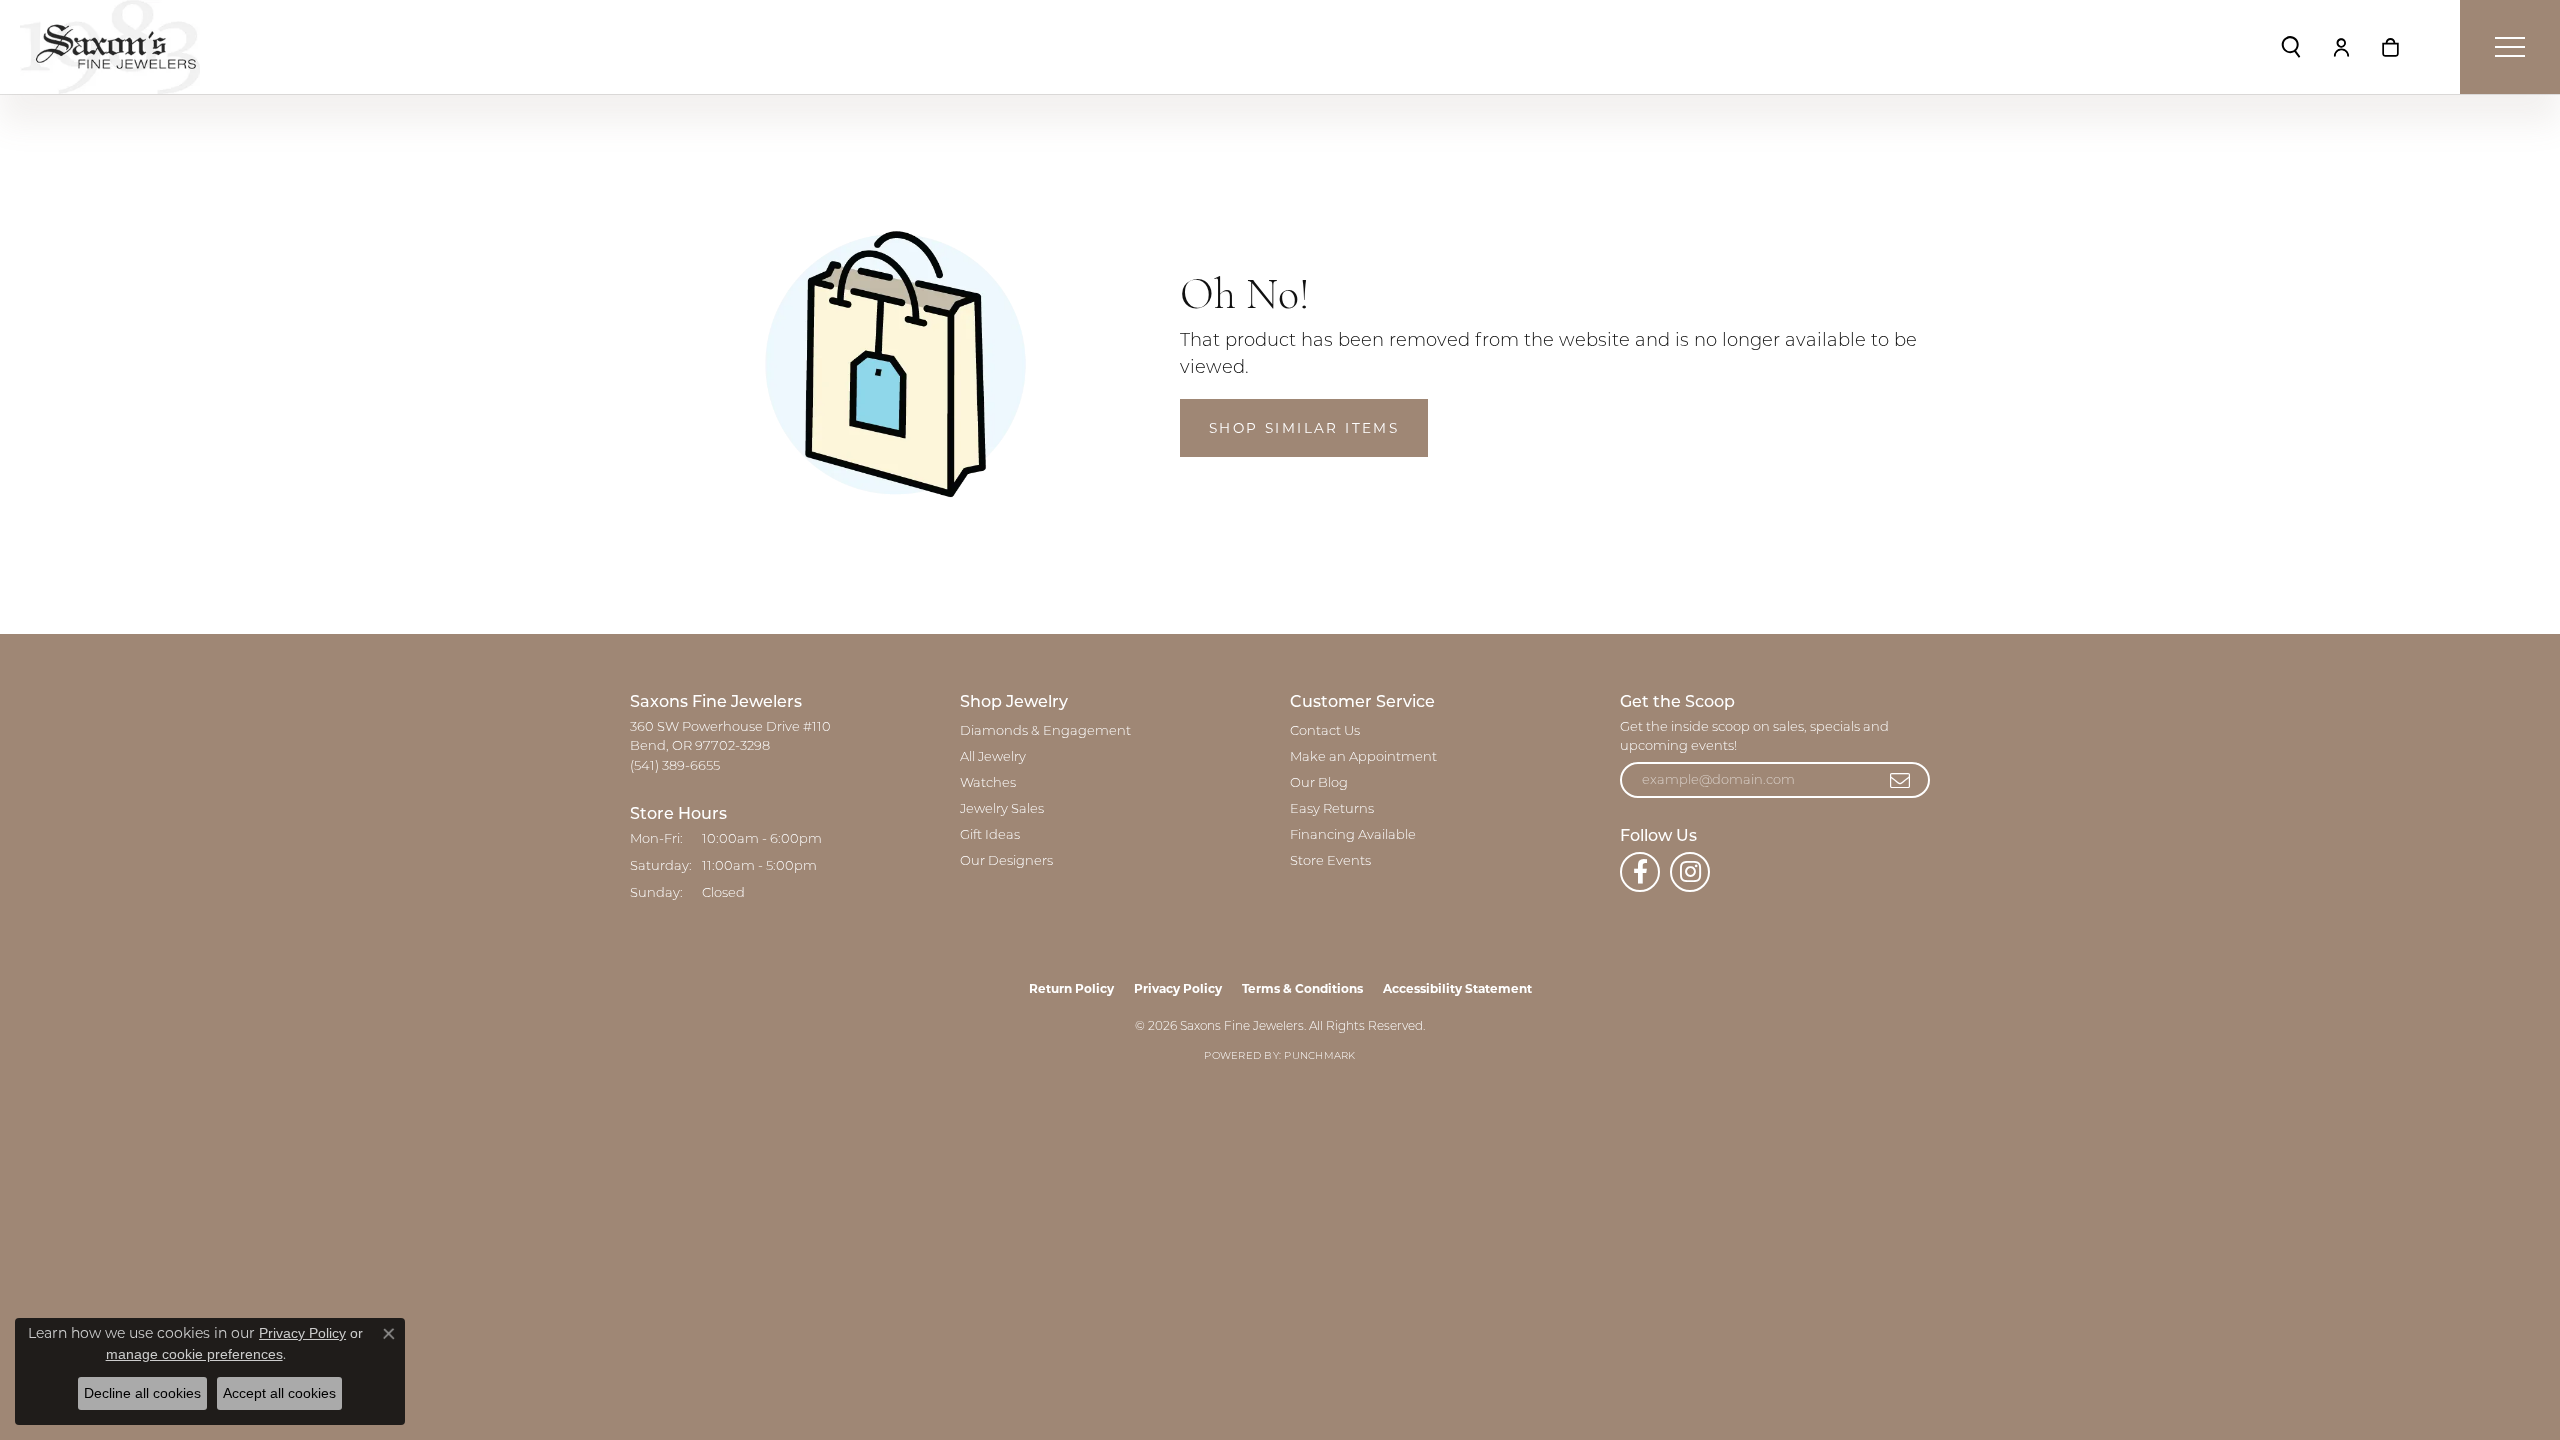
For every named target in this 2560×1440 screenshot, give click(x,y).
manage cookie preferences (194, 1354)
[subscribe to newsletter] (1901, 780)
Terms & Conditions (1302, 988)
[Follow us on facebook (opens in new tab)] (1640, 872)
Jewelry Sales (1002, 809)
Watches (988, 783)
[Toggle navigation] (2510, 47)
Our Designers (1006, 861)
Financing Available (1353, 835)
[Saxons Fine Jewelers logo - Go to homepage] (110, 47)
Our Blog (1319, 783)
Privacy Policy (1178, 988)
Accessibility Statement (1457, 988)
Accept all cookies (279, 1393)
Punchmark (1319, 1056)
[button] (2291, 47)
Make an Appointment (1363, 757)
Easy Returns (1332, 809)
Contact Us (1325, 731)
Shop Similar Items (1304, 428)
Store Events (1330, 861)
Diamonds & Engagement (1045, 731)
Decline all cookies (142, 1393)
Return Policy (1071, 988)
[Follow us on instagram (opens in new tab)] (1690, 872)
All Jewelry (993, 757)
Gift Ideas (990, 835)
